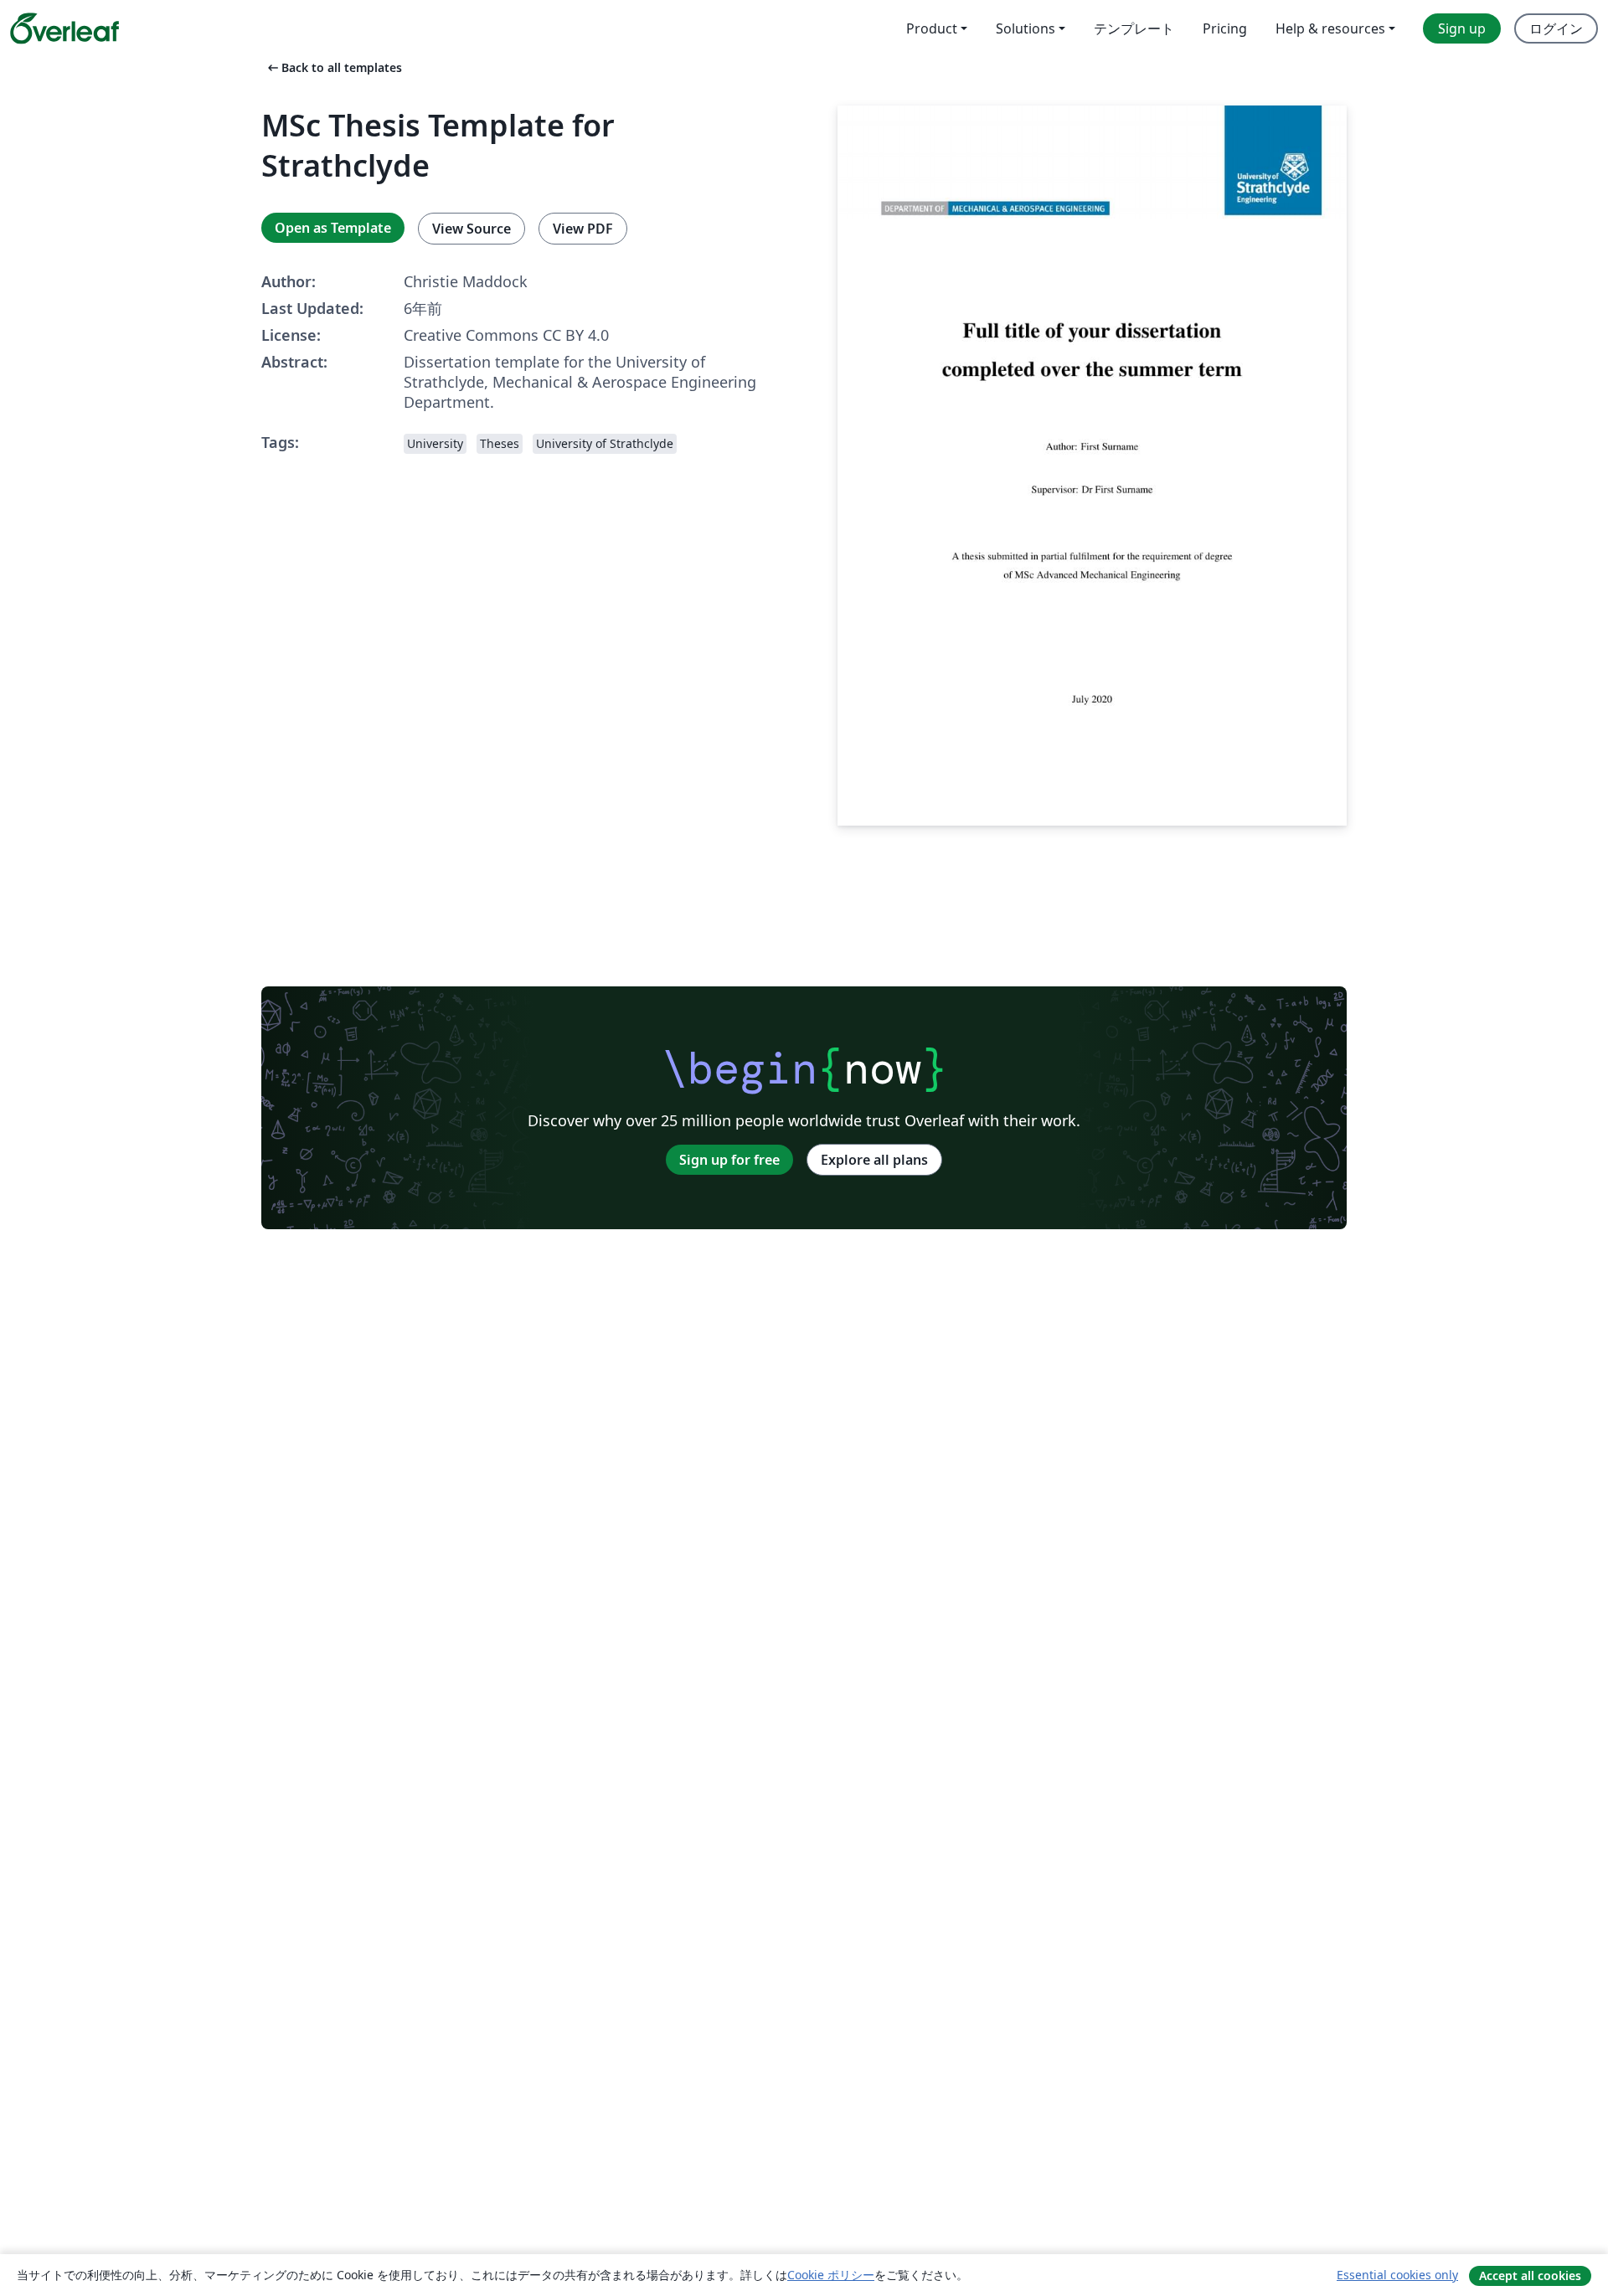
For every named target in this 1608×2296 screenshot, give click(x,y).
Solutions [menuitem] (1026, 28)
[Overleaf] (64, 28)
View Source (472, 229)
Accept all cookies (1530, 2275)
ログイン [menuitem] (1556, 28)
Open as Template (333, 228)
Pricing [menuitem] (1225, 28)
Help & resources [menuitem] (1330, 28)
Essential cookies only (1397, 2275)
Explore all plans (874, 1160)
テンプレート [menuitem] (1134, 28)
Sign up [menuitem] (1462, 28)
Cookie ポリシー (831, 2275)
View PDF (583, 229)
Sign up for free (729, 1160)
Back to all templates (333, 67)
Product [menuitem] (932, 28)
